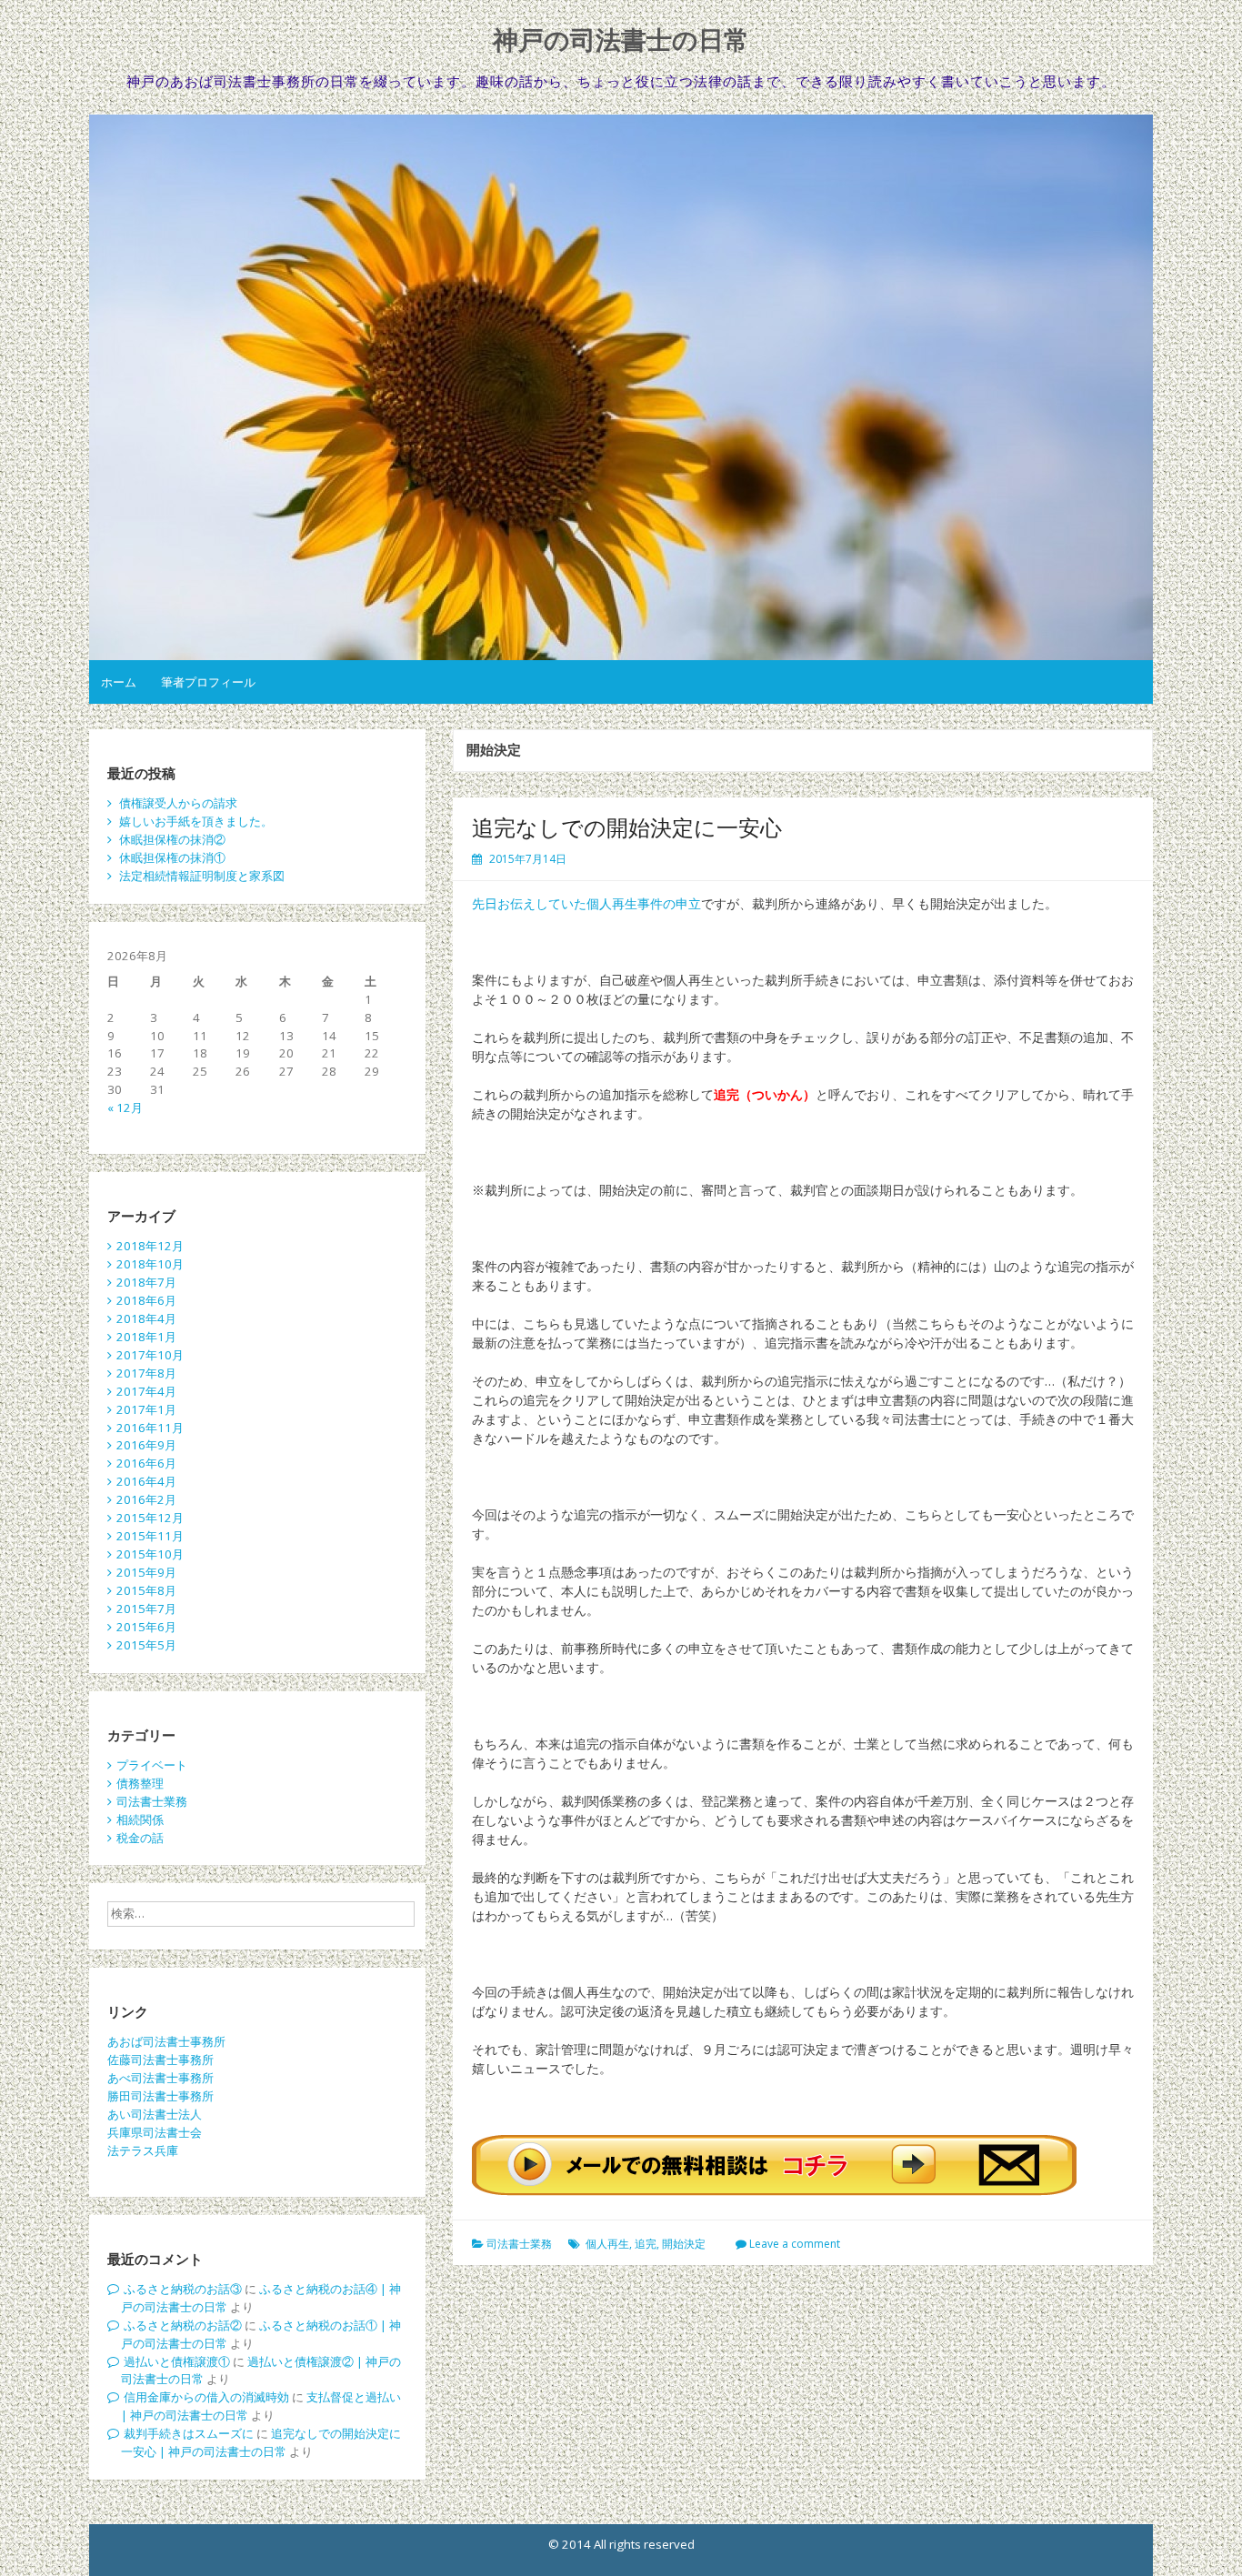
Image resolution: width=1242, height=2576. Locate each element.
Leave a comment (795, 2244)
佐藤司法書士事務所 (160, 2060)
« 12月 (125, 1108)
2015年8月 (146, 1590)
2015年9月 (146, 1572)
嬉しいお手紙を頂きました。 (196, 821)
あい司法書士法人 (155, 2114)
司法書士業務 (519, 2244)
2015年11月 (150, 1536)
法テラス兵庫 (143, 2150)
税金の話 (140, 1838)
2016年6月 (146, 1463)
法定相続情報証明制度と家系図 (202, 876)
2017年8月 (146, 1373)
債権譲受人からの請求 (178, 803)
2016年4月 (146, 1481)
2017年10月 (150, 1355)
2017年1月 (146, 1409)
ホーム (119, 682)
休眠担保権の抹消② (172, 839)
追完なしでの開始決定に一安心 (627, 827)
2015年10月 (150, 1554)
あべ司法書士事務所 (160, 2078)
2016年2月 (146, 1499)
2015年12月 (150, 1518)
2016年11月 (150, 1428)
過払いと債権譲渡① (177, 2361)
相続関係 (140, 1819)
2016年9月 (146, 1445)
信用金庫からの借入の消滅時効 (206, 2397)
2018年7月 (146, 1282)
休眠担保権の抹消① (172, 857)
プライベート (152, 1765)
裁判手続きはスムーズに (189, 2433)
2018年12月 (150, 1246)
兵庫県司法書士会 (155, 2132)
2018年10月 (150, 1264)
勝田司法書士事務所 (160, 2096)
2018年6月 (146, 1300)
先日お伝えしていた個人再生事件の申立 (586, 903)
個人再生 (607, 2244)
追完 (646, 2244)
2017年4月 (146, 1391)
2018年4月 (146, 1318)
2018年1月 (146, 1337)
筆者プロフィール (208, 682)
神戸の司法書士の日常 (621, 40)
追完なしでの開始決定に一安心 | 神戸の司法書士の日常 (261, 2442)
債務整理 (140, 1783)
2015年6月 (146, 1627)
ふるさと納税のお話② (183, 2325)
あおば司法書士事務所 (166, 2041)
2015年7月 (146, 1609)
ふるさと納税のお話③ (183, 2289)
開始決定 (684, 2244)
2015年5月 (146, 1645)
